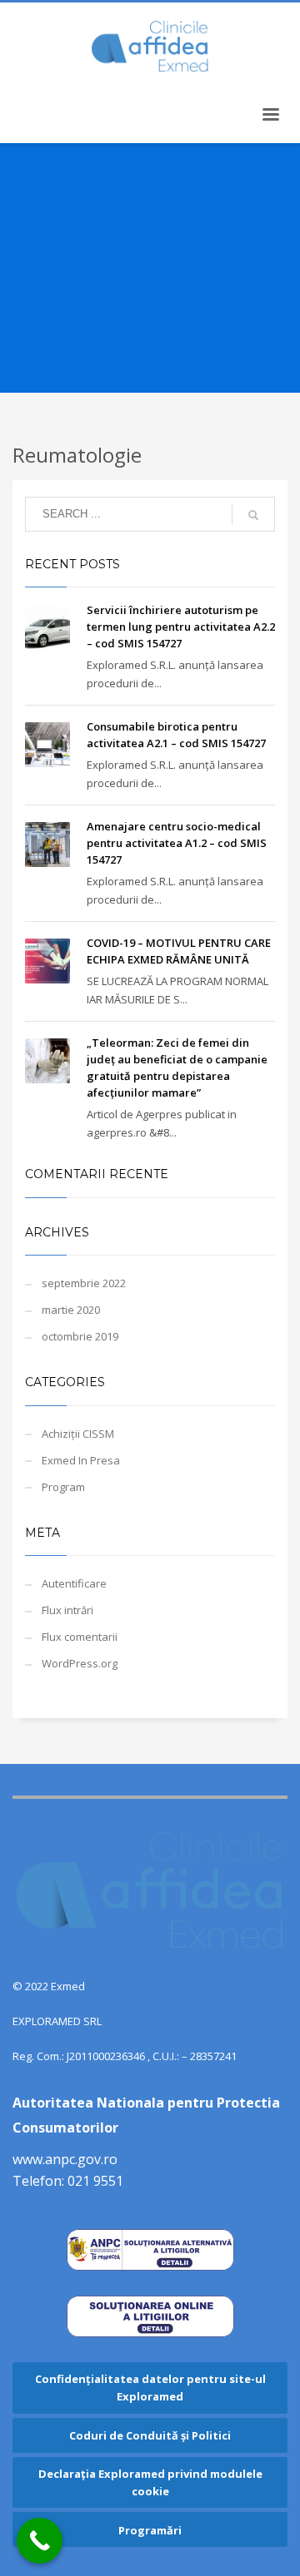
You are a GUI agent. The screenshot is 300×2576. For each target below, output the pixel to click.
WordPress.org (80, 1663)
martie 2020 (71, 1310)
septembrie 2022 (84, 1283)
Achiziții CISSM (78, 1434)
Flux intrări (67, 1610)
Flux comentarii (80, 1637)
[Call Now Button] (40, 2541)
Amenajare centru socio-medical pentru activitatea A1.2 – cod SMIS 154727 (177, 843)
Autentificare (74, 1583)
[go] (253, 515)
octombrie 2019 (80, 1336)
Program (63, 1487)
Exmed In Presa (81, 1460)
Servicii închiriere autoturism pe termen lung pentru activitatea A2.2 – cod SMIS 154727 (181, 627)
